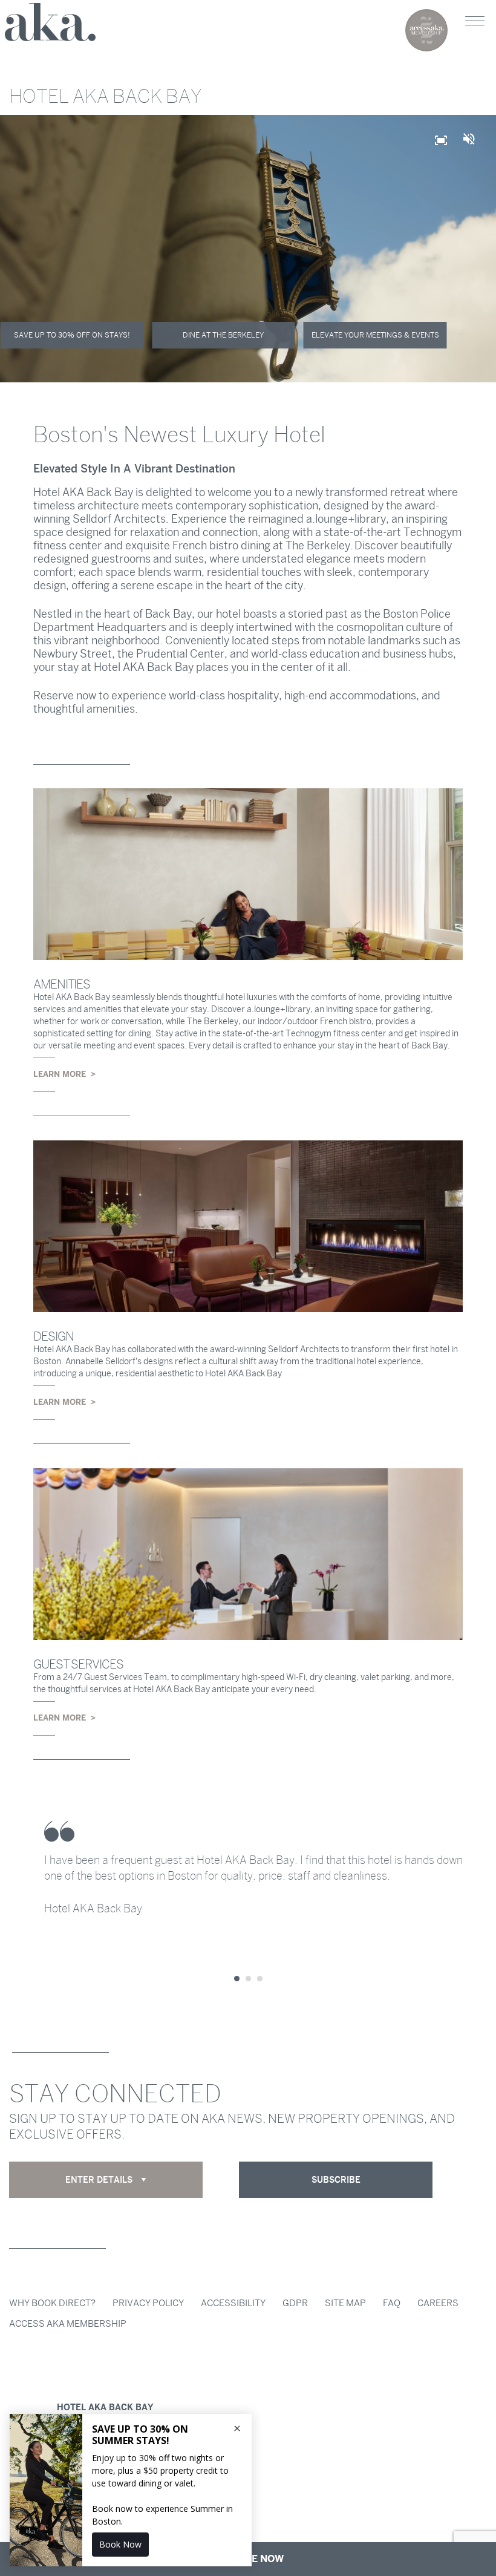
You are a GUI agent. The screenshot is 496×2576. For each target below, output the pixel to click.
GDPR (295, 2303)
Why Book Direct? (52, 2303)
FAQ (392, 2303)
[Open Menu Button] (475, 21)
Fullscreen (448, 146)
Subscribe (336, 2180)
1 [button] (237, 1979)
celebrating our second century (426, 30)
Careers (438, 2303)
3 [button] (260, 1979)
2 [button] (248, 1979)
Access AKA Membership (68, 2324)
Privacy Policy (148, 2303)
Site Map (345, 2303)
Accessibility (233, 2303)
